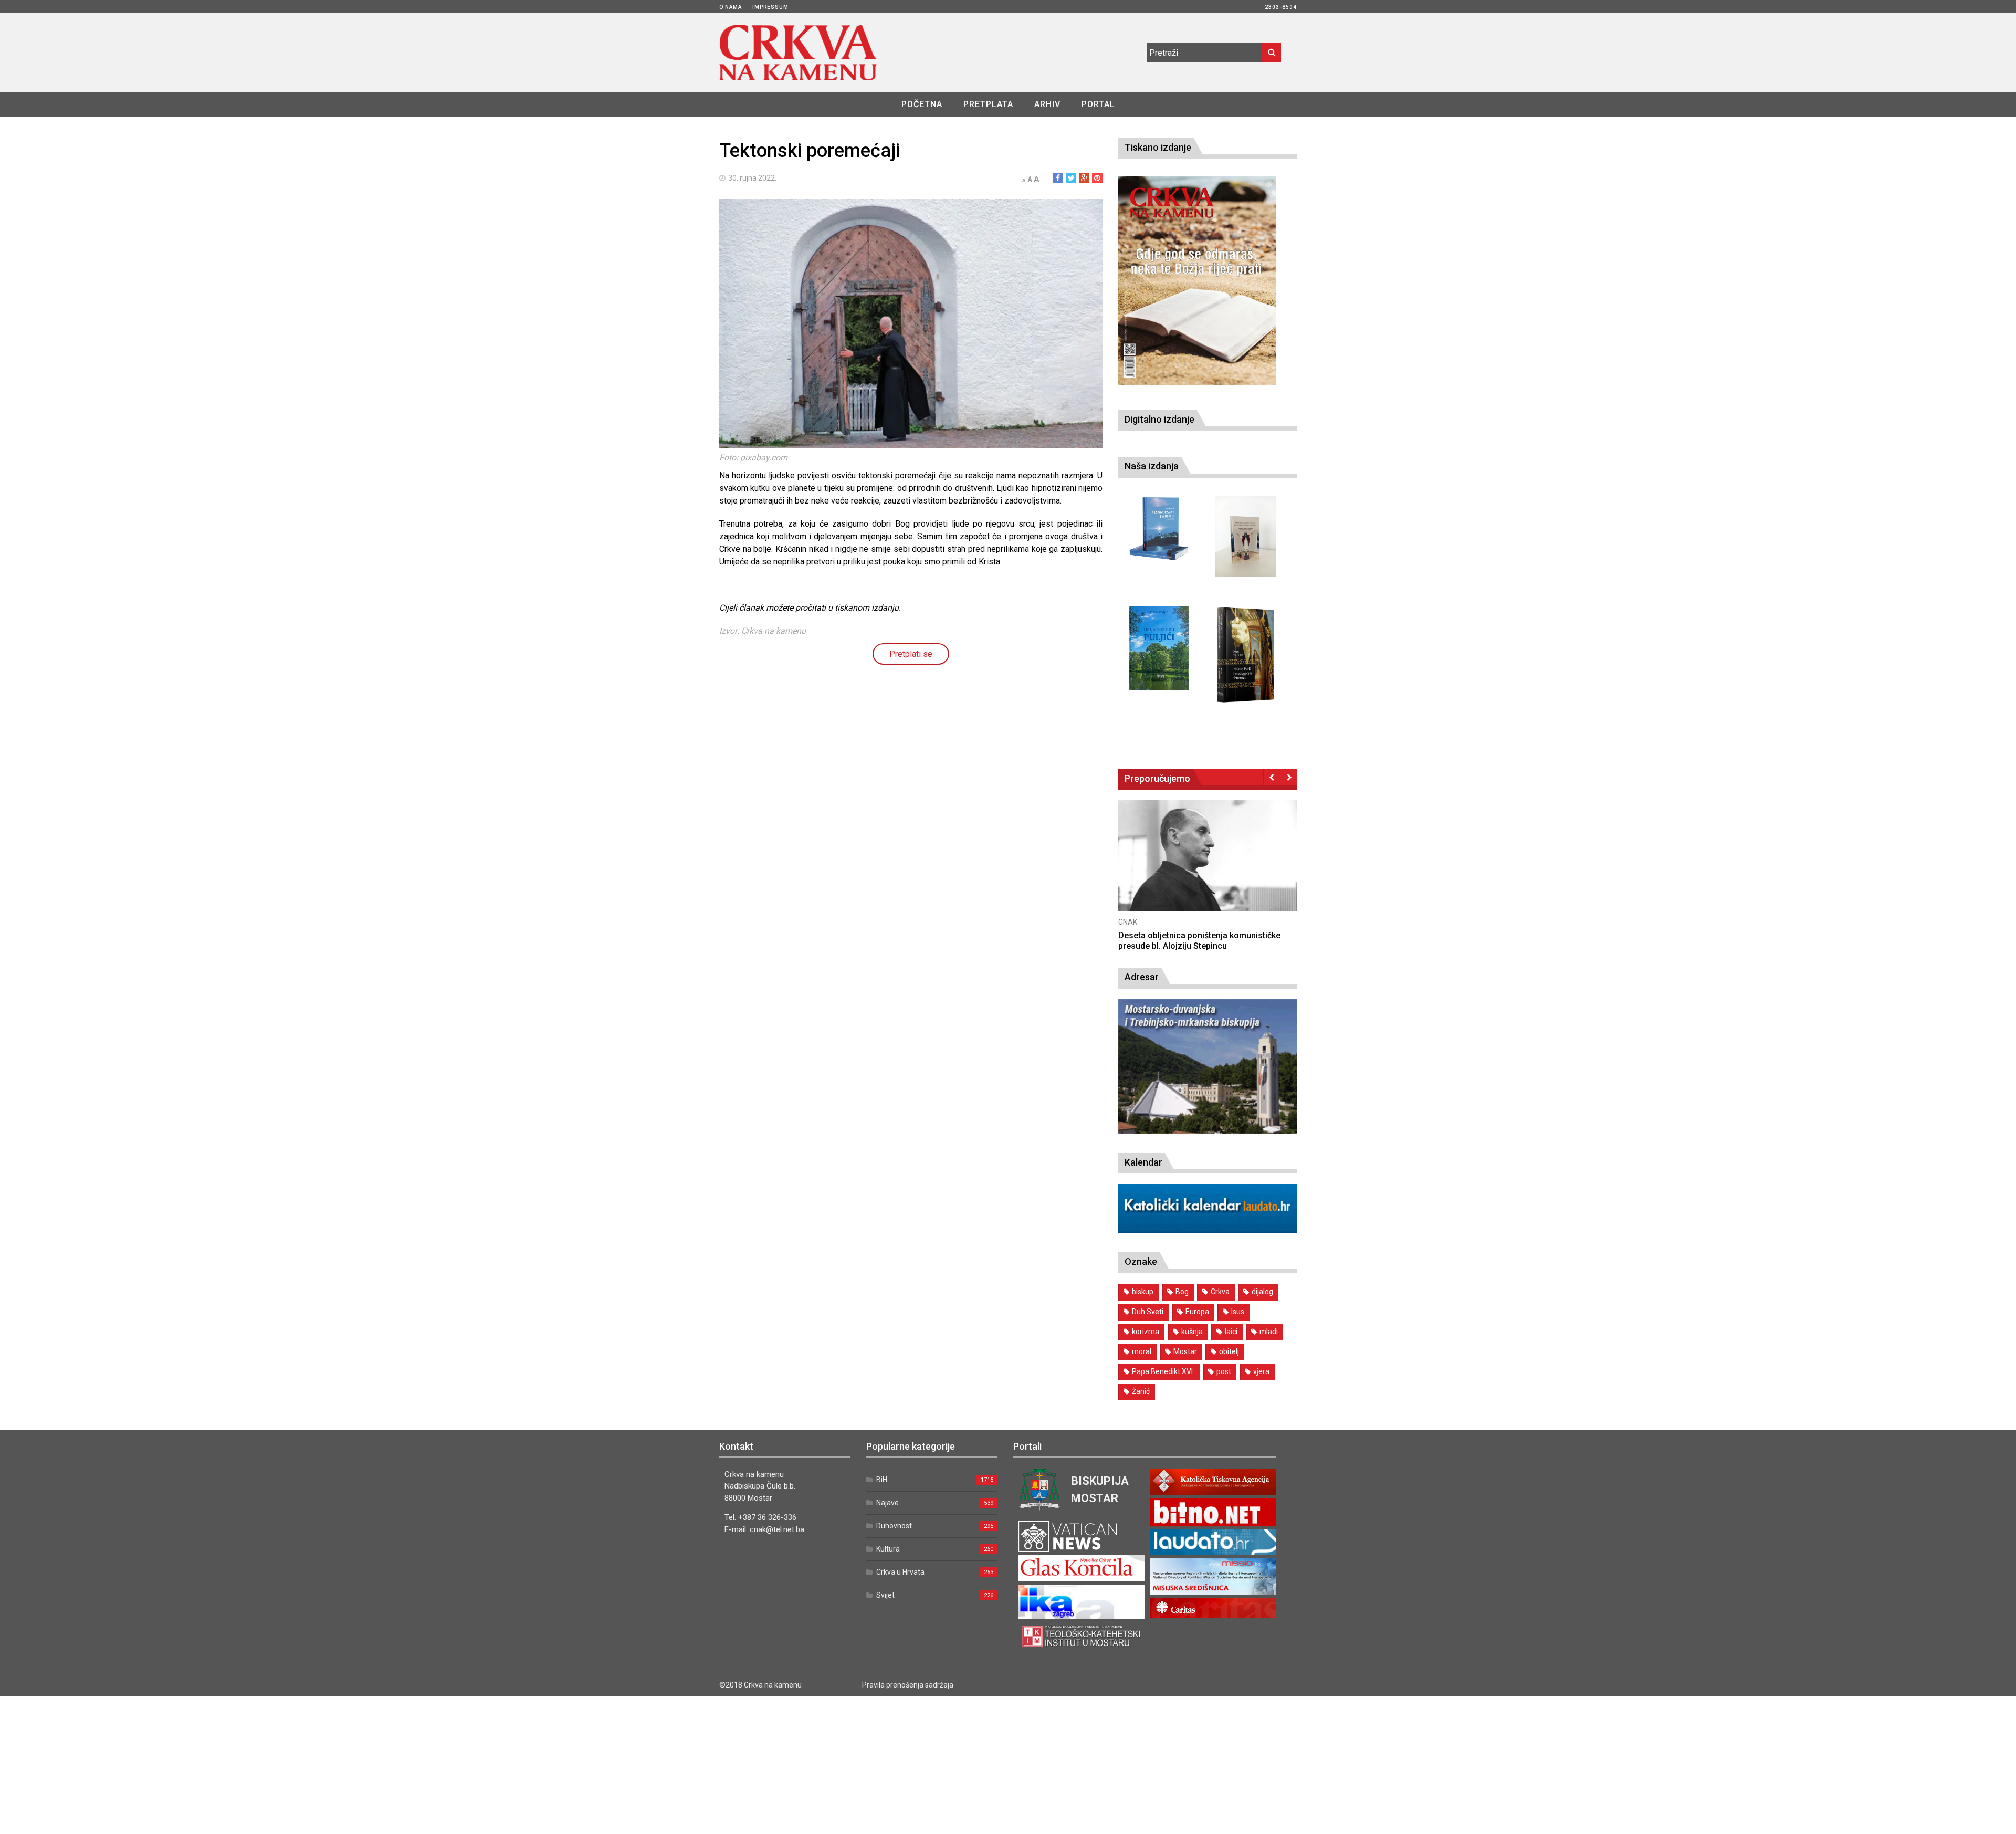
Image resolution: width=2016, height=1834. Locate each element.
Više (1207, 866)
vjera (1261, 1371)
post (1224, 1371)
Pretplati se (911, 654)
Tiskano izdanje (1158, 147)
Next (1289, 777)
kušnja (1192, 1332)
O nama (731, 7)
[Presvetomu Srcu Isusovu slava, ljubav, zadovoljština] (1246, 536)
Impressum (770, 7)
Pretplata (988, 104)
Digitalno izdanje (1159, 419)
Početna (922, 104)
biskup (1143, 1292)
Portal (1098, 104)
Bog (1182, 1292)
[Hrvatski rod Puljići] (1159, 649)
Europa (1197, 1312)
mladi (1269, 1332)
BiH (882, 1480)
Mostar (1185, 1351)
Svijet (885, 1595)
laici (1231, 1332)
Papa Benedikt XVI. (1163, 1371)
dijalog (1262, 1292)
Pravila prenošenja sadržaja (908, 1685)
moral (1142, 1351)
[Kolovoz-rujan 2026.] (1197, 280)
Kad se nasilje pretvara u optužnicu (1185, 935)
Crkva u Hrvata (900, 1572)
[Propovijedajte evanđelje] (1159, 529)
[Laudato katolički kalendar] (1207, 1230)
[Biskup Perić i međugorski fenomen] (1246, 655)
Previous (1272, 777)
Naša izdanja (1152, 466)
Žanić (1141, 1391)
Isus (1238, 1312)
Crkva (1220, 1292)
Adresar (1142, 977)
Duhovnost (894, 1526)
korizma (1146, 1332)
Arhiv (1047, 104)
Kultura (888, 1549)
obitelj (1229, 1351)
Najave (888, 1503)
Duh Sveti (1148, 1312)
